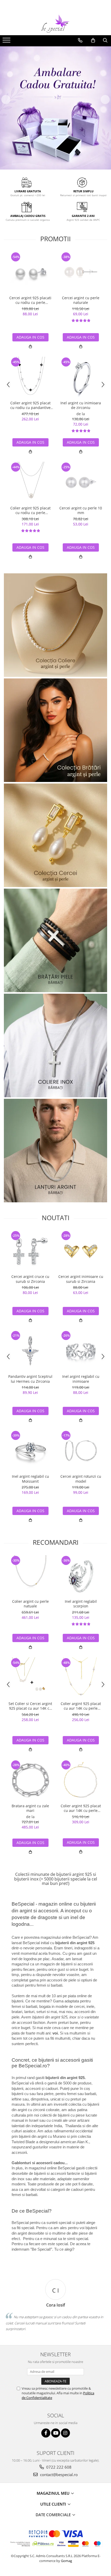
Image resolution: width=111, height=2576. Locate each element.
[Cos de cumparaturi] (93, 40)
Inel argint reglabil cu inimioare (81, 1379)
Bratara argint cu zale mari (30, 1808)
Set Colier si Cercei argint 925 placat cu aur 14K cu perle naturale (30, 1706)
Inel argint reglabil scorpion (81, 1604)
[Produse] (7, 42)
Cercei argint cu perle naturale (81, 300)
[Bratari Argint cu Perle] (55, 730)
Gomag (66, 2561)
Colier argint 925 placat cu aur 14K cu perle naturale (81, 1706)
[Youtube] (56, 2433)
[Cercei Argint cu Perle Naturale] (55, 835)
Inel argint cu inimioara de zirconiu (81, 405)
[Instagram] (65, 2433)
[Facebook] (46, 2433)
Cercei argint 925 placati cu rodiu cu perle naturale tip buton (30, 300)
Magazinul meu (54, 2493)
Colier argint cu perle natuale (30, 1604)
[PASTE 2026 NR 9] (55, 1151)
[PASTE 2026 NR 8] (55, 1045)
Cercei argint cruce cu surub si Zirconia (30, 1279)
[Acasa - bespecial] (55, 24)
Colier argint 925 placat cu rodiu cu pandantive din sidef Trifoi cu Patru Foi (30, 405)
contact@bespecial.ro (58, 2475)
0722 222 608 (58, 2467)
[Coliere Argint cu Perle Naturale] (55, 625)
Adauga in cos (30, 337)
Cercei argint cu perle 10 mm (81, 510)
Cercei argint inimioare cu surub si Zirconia (81, 1279)
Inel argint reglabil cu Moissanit (30, 1479)
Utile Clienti (54, 2504)
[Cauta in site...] (105, 40)
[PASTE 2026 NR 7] (55, 940)
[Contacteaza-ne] (80, 40)
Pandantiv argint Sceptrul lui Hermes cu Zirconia (30, 1379)
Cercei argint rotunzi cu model (81, 1479)
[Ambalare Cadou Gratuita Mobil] (55, 108)
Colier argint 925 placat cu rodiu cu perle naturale (30, 510)
